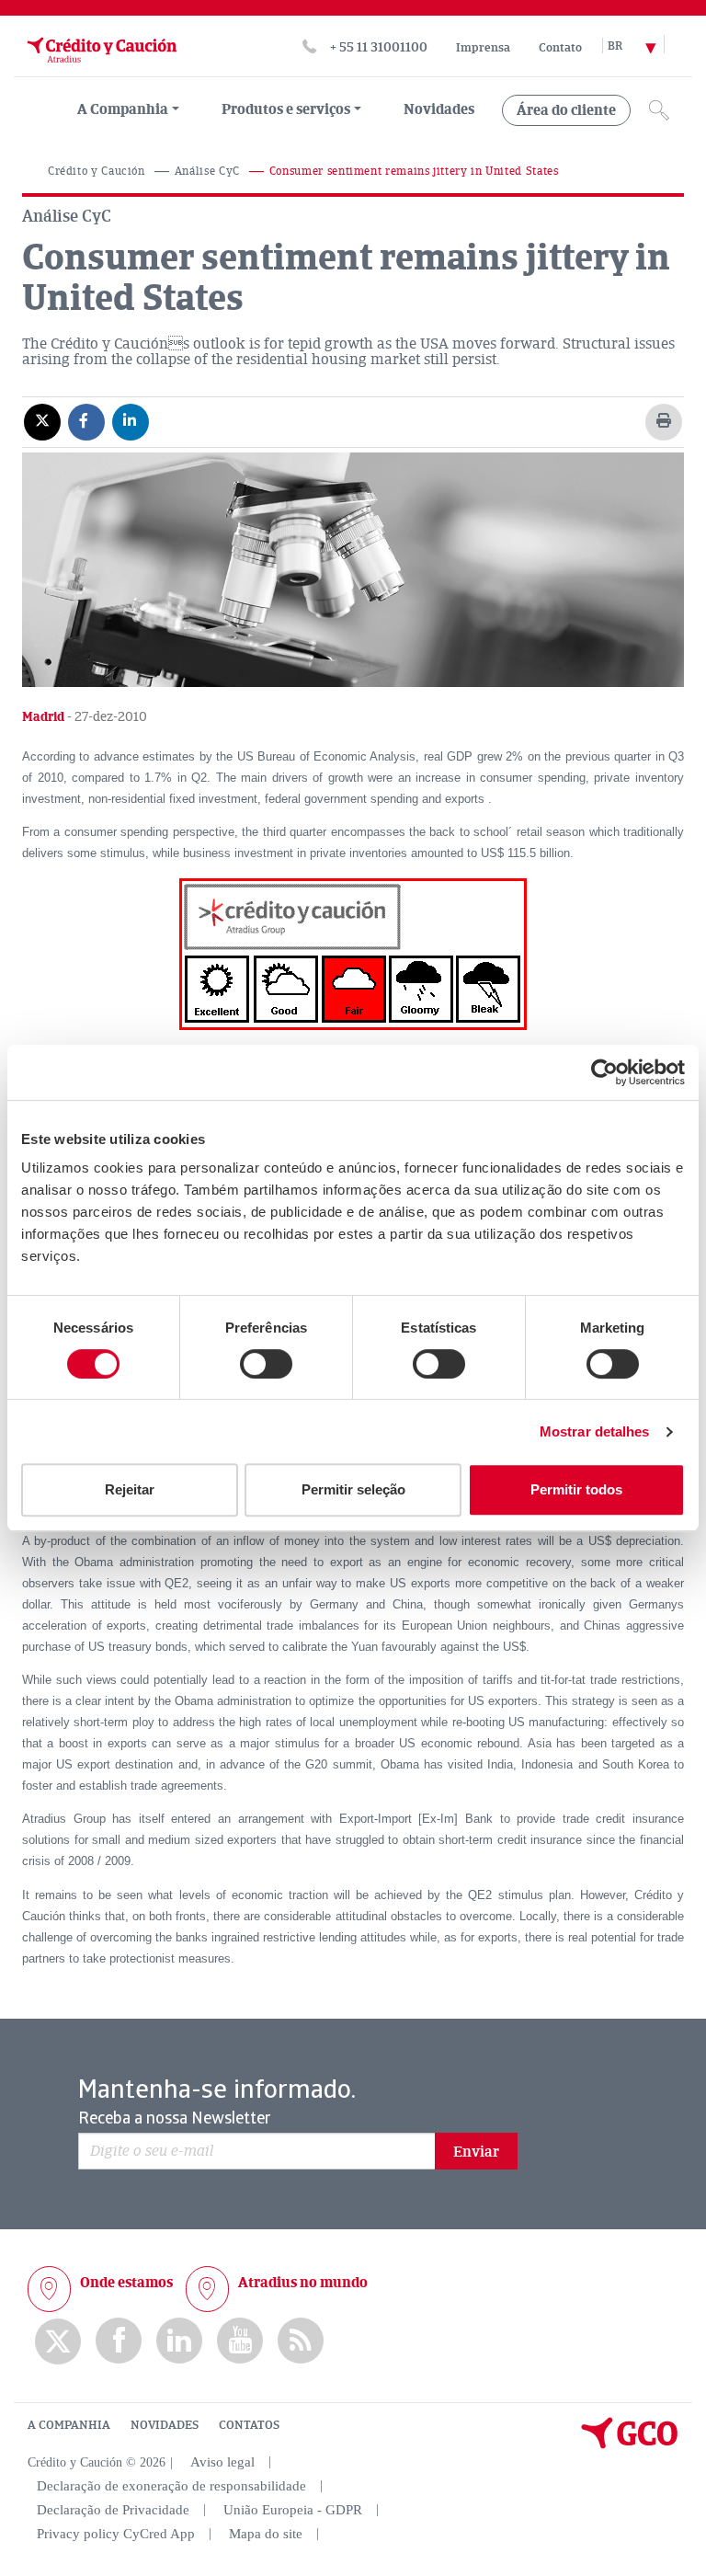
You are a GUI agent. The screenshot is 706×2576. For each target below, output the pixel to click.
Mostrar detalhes (595, 1431)
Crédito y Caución (97, 172)
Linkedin (179, 2341)
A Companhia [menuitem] (123, 109)
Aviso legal (222, 2462)
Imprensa (483, 48)
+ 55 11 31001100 (379, 47)
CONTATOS (249, 2425)
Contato (560, 48)
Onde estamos (126, 2283)
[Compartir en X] (42, 421)
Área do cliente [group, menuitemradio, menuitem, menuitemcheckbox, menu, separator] (566, 110)
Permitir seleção (353, 1489)
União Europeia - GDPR (293, 2510)
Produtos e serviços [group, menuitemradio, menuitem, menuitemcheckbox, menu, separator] (286, 109)
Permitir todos (576, 1489)
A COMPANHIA (69, 2425)
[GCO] (630, 2444)
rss (301, 2341)
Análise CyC (207, 172)
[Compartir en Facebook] (86, 421)
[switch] (266, 1364)
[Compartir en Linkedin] (131, 421)
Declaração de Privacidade (113, 2510)
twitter (58, 2341)
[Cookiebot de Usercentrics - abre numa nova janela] (604, 1072)
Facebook (119, 2341)
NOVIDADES (165, 2425)
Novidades (439, 109)
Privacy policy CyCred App (116, 2534)
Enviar (476, 2152)
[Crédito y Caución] (100, 67)
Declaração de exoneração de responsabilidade (171, 2486)
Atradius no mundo (303, 2283)
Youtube (240, 2341)
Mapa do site (266, 2534)
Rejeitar (130, 1489)
